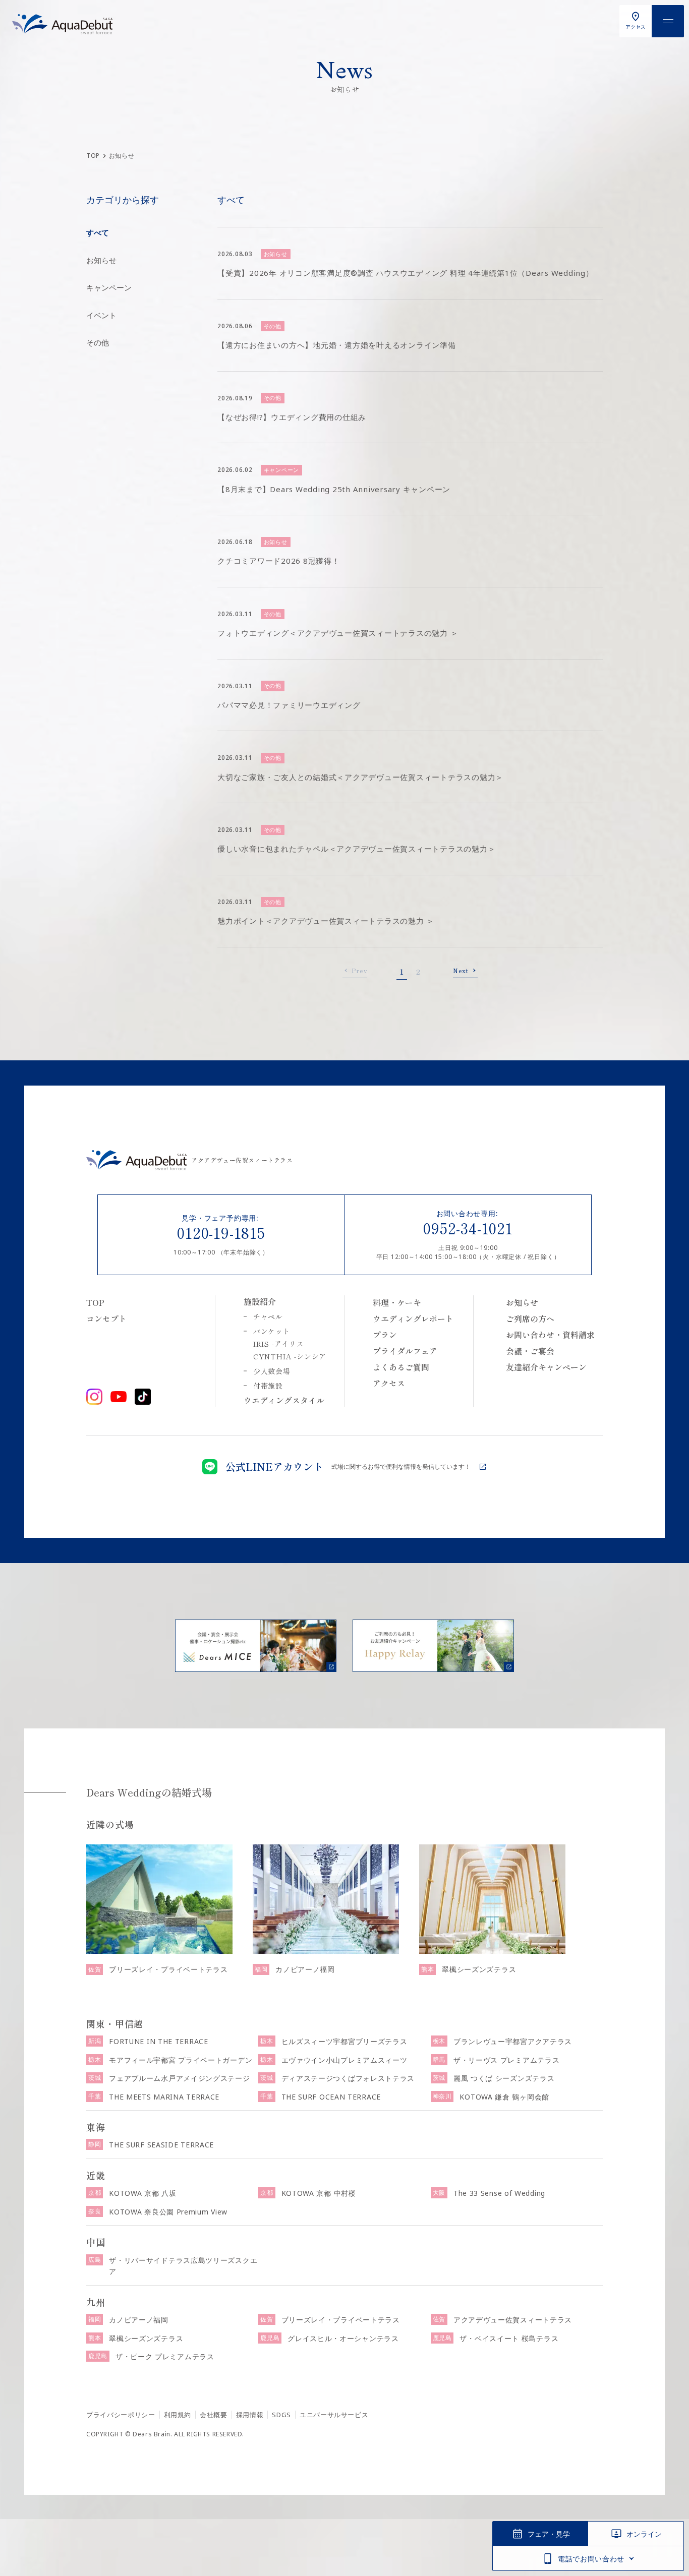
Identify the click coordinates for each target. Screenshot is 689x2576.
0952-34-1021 (468, 1228)
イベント (101, 315)
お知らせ (101, 260)
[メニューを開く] (668, 21)
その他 (98, 342)
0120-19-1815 (221, 1232)
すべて (98, 232)
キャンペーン (109, 287)
